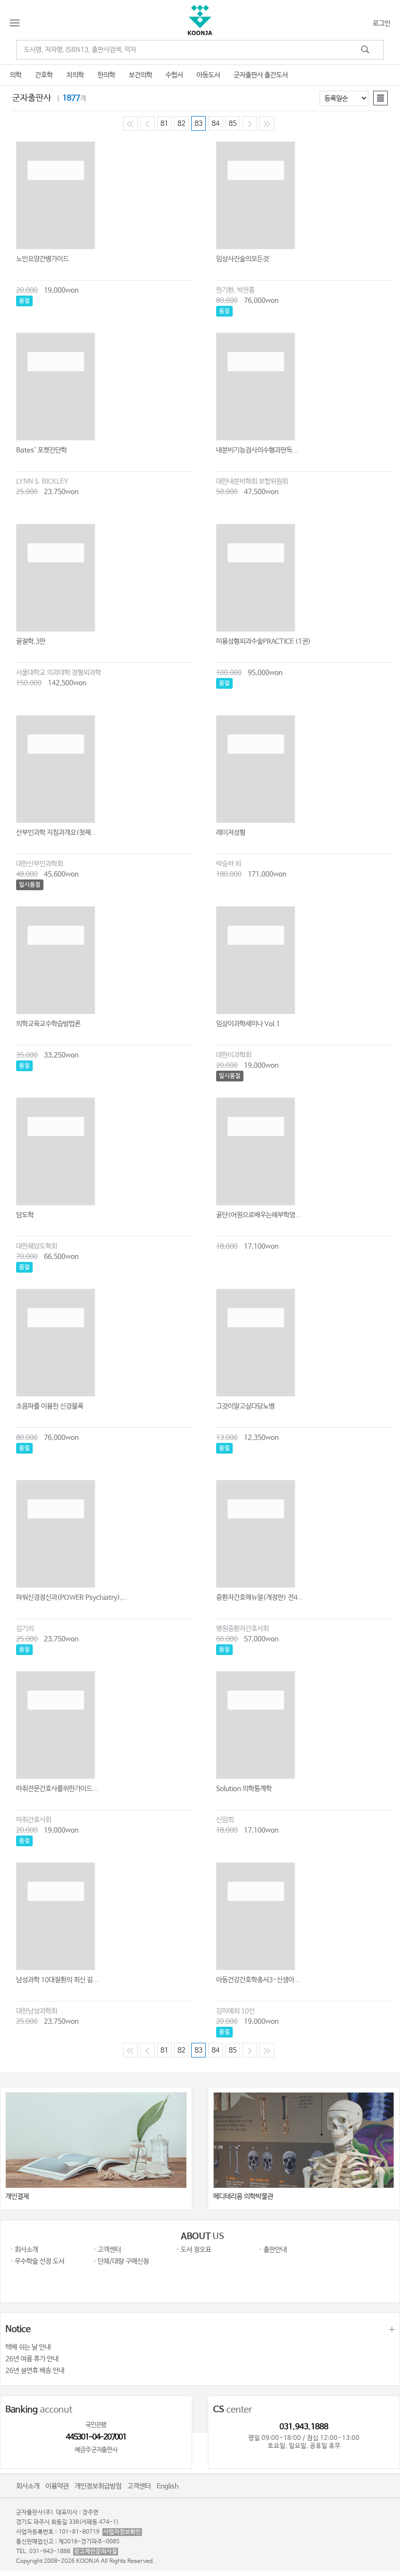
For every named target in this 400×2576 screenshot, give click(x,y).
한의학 (106, 75)
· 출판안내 (273, 2250)
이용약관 (57, 2486)
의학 (16, 75)
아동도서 (208, 75)
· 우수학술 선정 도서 (37, 2261)
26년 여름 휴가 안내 (32, 2359)
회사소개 (28, 2486)
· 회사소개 (24, 2250)
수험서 (174, 75)
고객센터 (139, 2486)
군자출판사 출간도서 (261, 75)
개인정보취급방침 (98, 2486)
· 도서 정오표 (194, 2250)
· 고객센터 (107, 2250)
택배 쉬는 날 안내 (28, 2347)
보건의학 (140, 75)
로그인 (381, 23)
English (168, 2486)
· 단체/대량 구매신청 (121, 2261)
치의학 (75, 75)
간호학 (44, 75)
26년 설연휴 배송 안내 (35, 2371)
